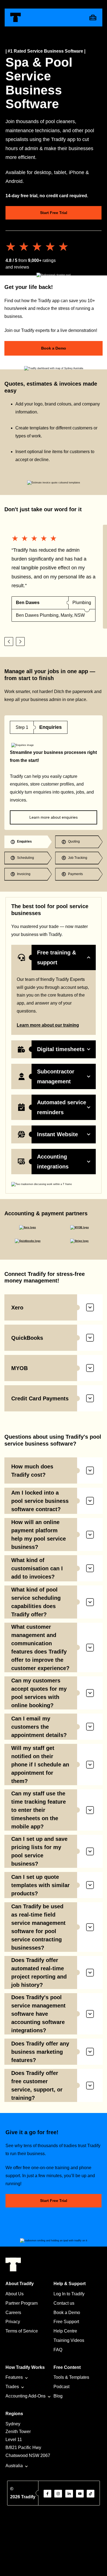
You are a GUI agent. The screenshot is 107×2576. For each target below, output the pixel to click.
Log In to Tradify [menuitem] (69, 2294)
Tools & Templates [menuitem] (71, 2377)
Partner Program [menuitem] (22, 2303)
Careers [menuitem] (13, 2313)
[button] (9, 642)
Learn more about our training (48, 1025)
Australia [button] (14, 2466)
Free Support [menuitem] (66, 2322)
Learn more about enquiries (54, 817)
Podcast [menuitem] (61, 2387)
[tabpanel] (54, 773)
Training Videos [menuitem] (69, 2340)
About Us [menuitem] (15, 2294)
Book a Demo (54, 348)
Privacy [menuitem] (13, 2322)
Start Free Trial (54, 213)
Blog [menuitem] (58, 2396)
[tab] (28, 842)
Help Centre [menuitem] (65, 2331)
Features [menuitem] (14, 2377)
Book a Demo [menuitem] (67, 2313)
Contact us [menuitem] (64, 2303)
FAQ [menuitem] (58, 2350)
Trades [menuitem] (12, 2387)
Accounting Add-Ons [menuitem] (26, 2396)
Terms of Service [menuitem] (22, 2331)
